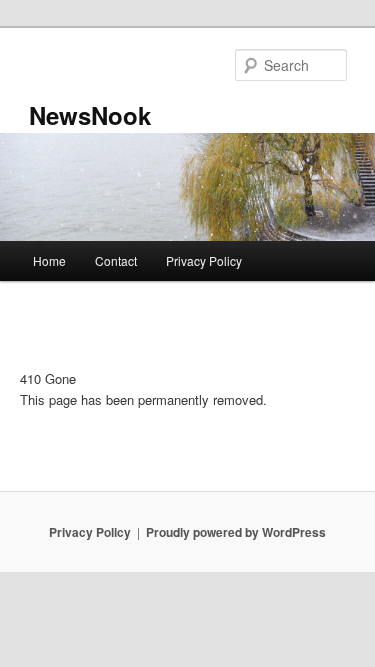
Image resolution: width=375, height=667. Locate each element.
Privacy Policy (204, 260)
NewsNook (90, 115)
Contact (116, 260)
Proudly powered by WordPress (236, 532)
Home (49, 260)
